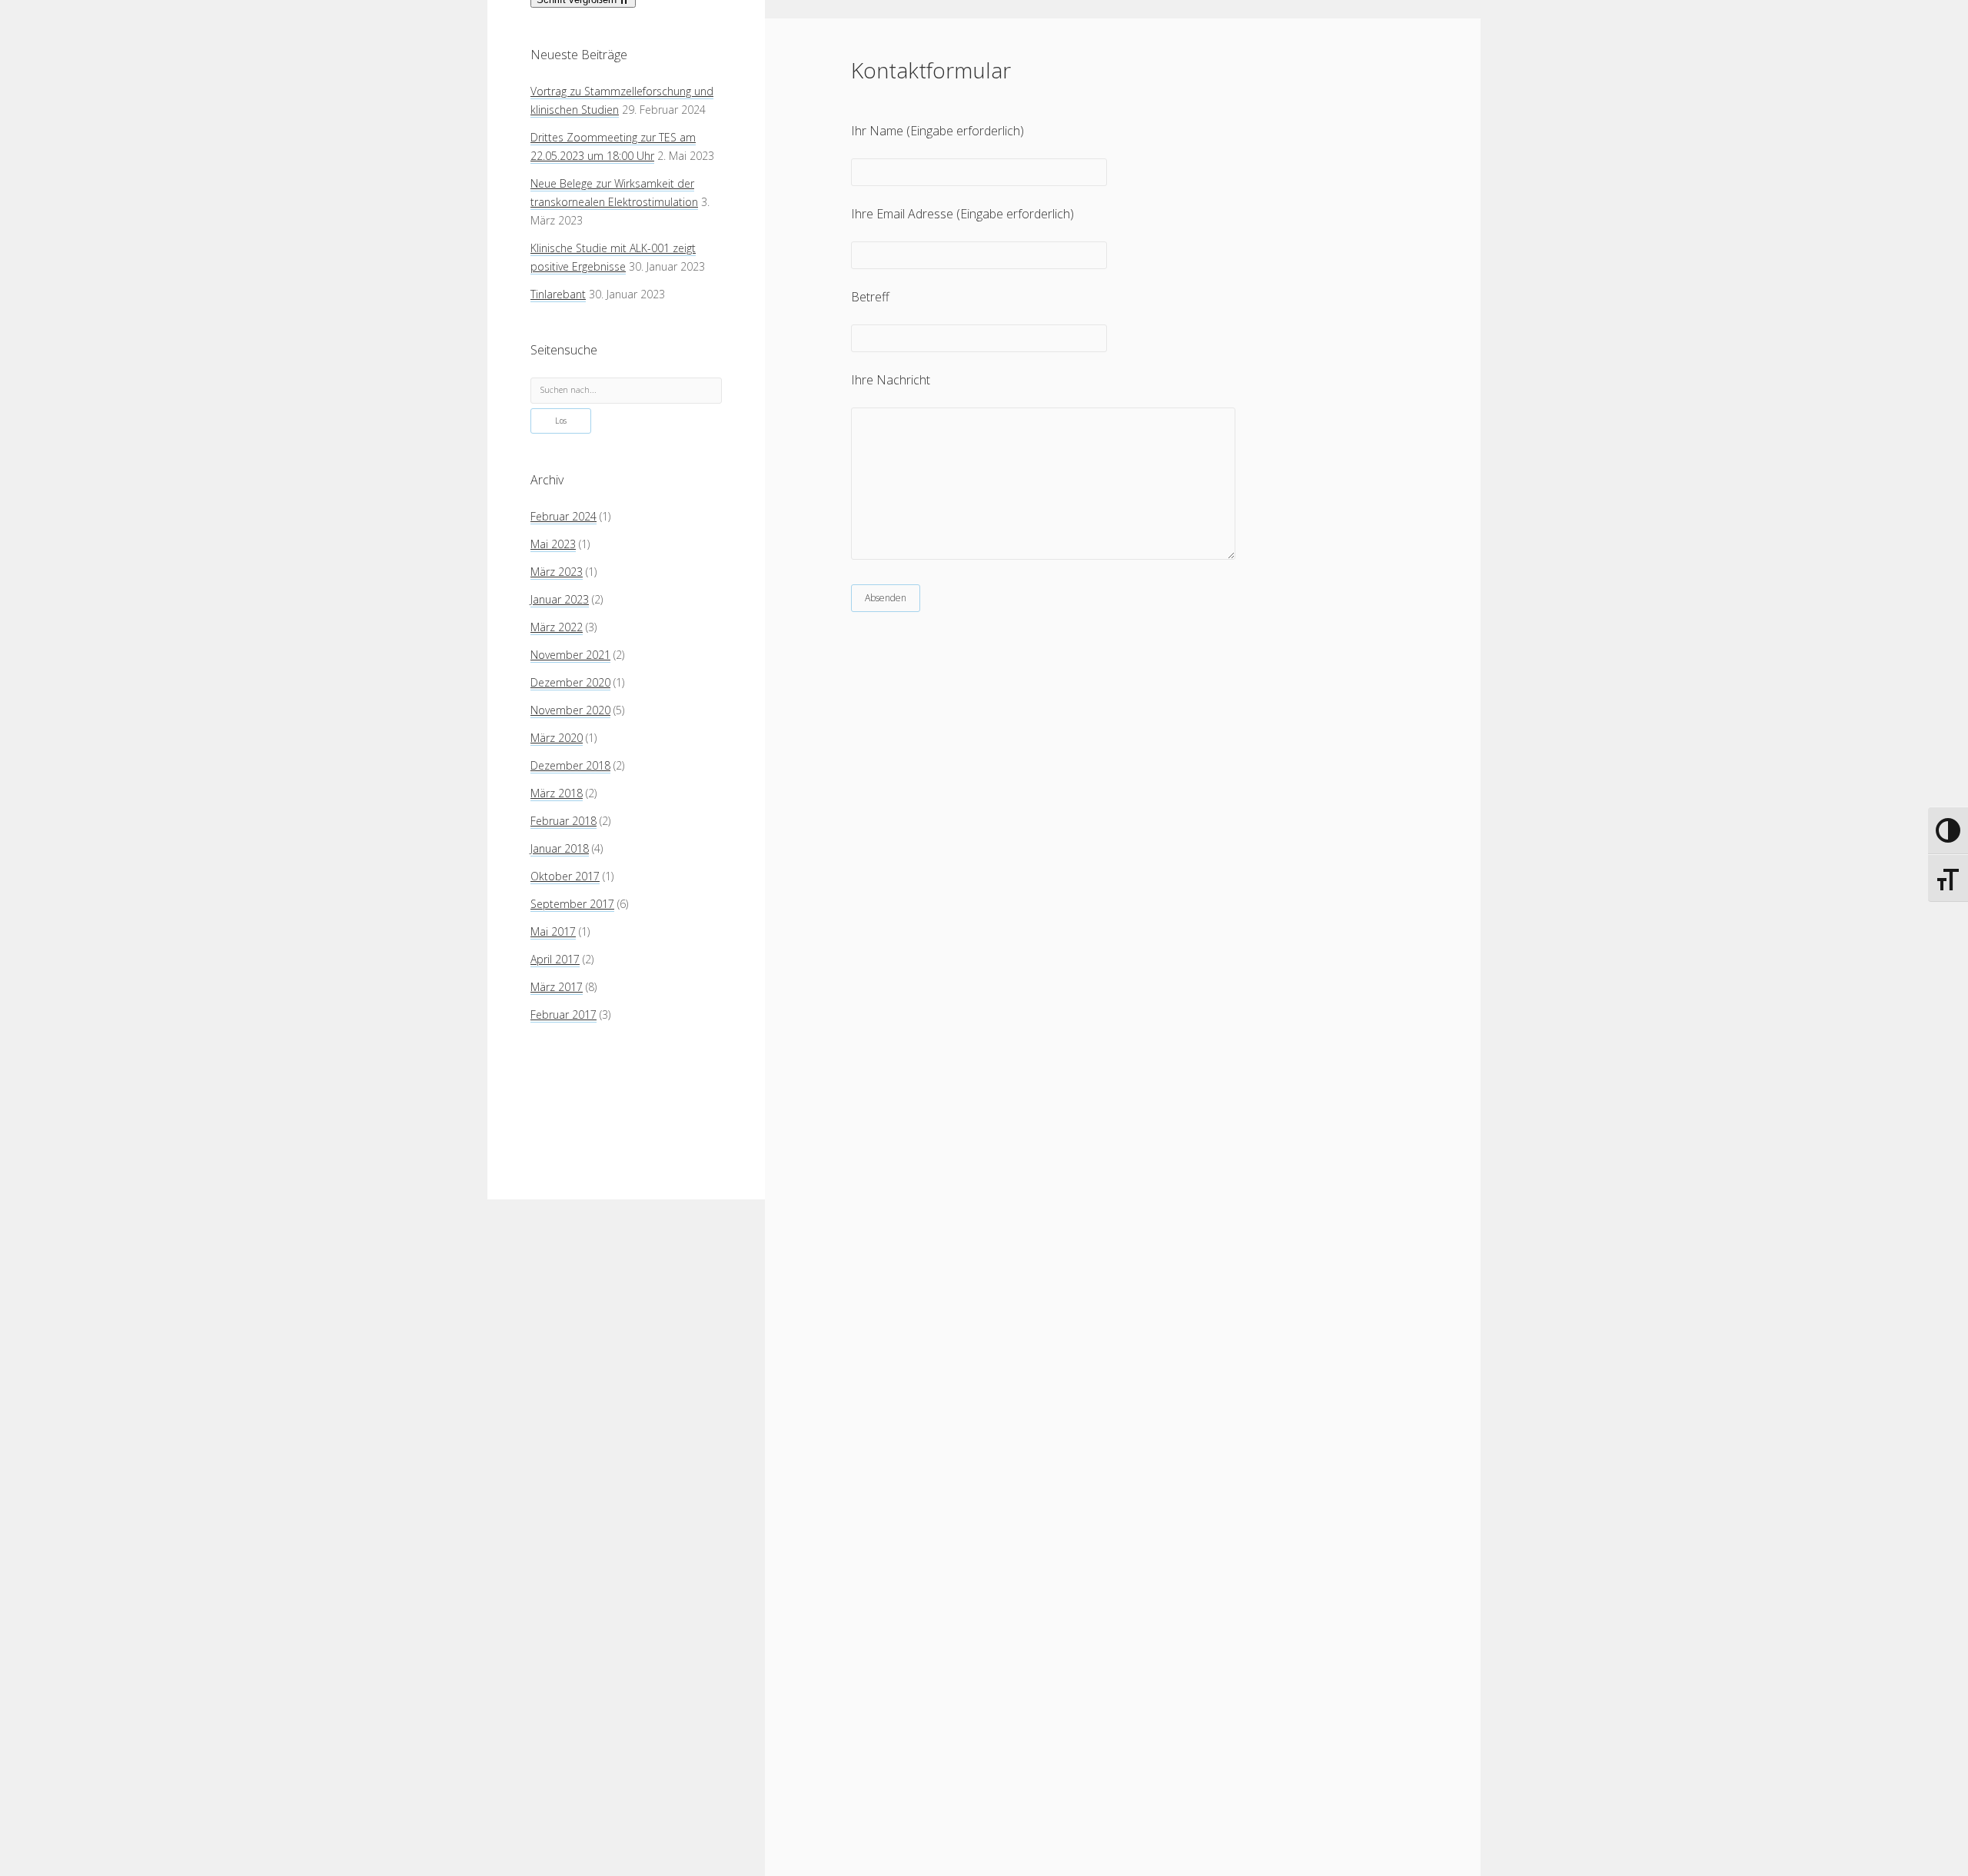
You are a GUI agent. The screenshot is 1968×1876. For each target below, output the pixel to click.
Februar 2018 (563, 821)
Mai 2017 (553, 931)
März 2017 (557, 987)
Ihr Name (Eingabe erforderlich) (937, 131)
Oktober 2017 (565, 876)
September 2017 (572, 904)
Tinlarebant (558, 294)
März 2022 (557, 627)
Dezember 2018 (570, 765)
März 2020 (557, 738)
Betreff (870, 297)
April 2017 (555, 959)
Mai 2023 (553, 544)
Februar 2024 (563, 516)
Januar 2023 (560, 599)
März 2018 (557, 793)
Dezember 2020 (570, 682)
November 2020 (570, 710)
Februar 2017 (563, 1015)
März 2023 (557, 572)
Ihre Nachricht (891, 380)
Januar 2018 (560, 848)
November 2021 (570, 655)
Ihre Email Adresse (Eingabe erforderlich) (962, 214)
